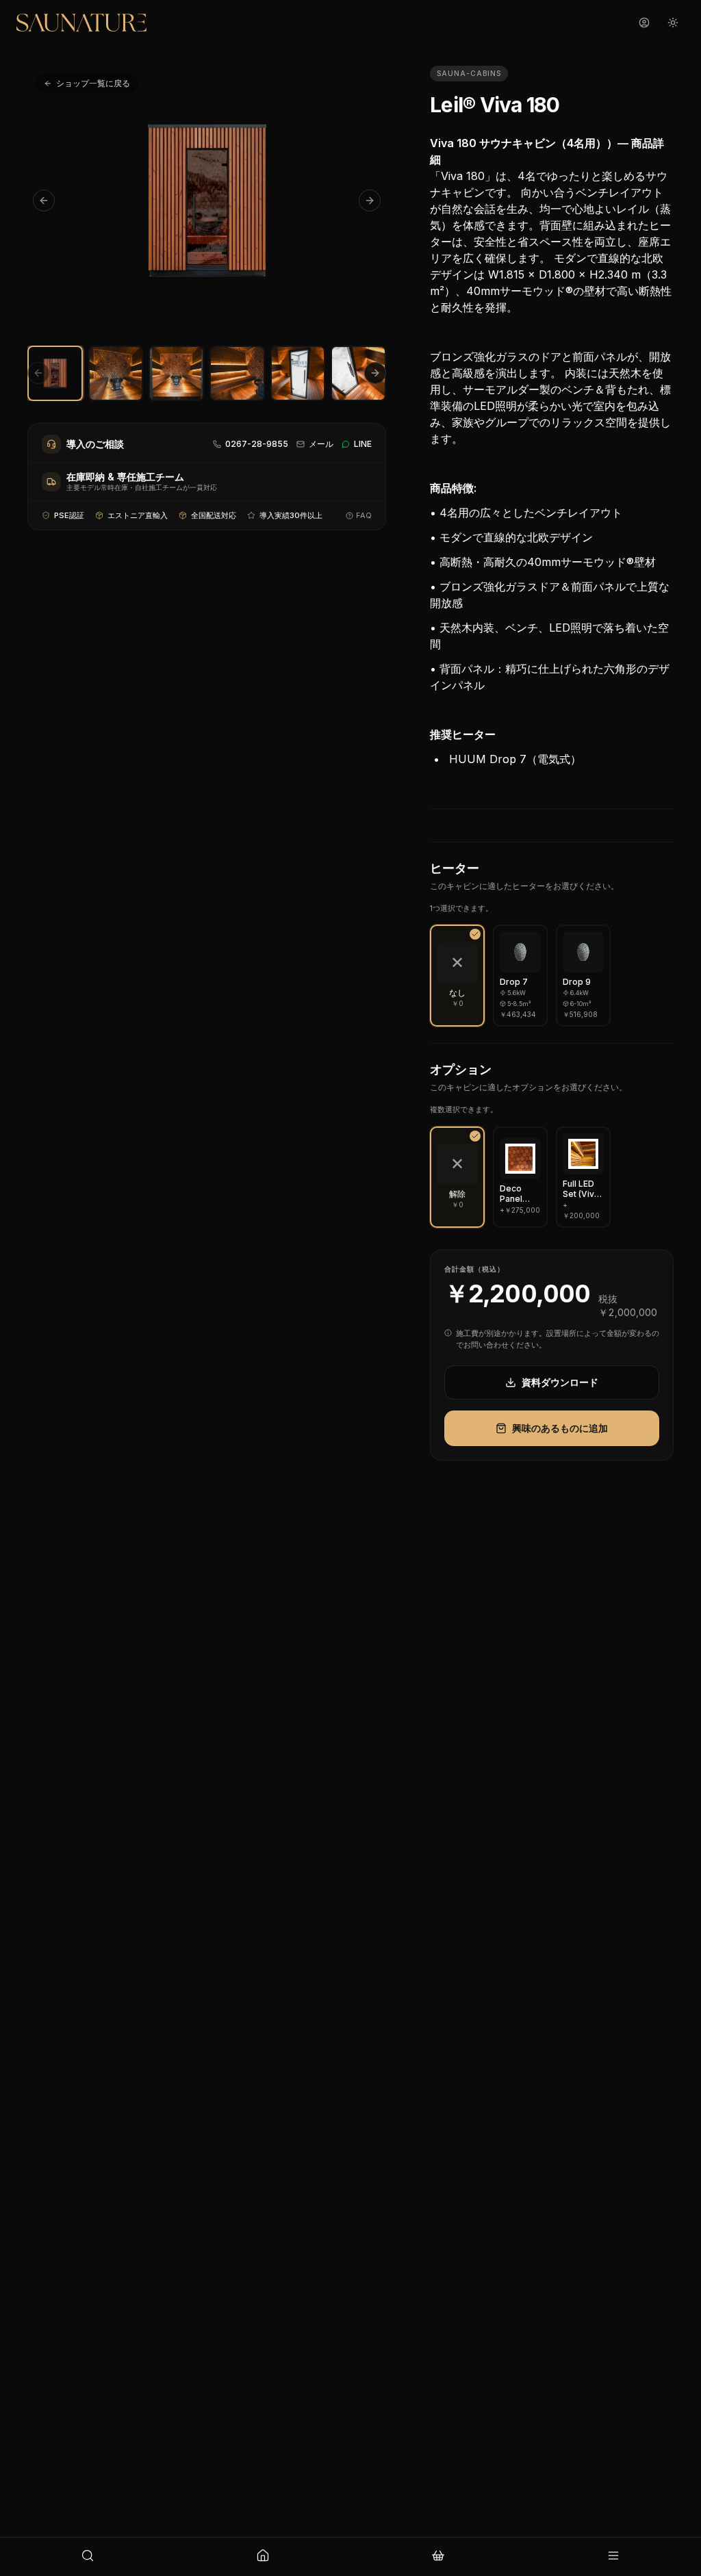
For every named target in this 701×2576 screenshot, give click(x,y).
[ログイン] (644, 23)
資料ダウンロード (560, 1382)
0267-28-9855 (257, 444)
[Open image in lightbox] (207, 200)
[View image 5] (298, 373)
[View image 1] (55, 373)
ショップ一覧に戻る (93, 83)
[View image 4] (237, 373)
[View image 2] (116, 373)
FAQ (364, 515)
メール (321, 444)
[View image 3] (176, 373)
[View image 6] (358, 373)
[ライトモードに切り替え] (673, 23)
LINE (363, 444)
